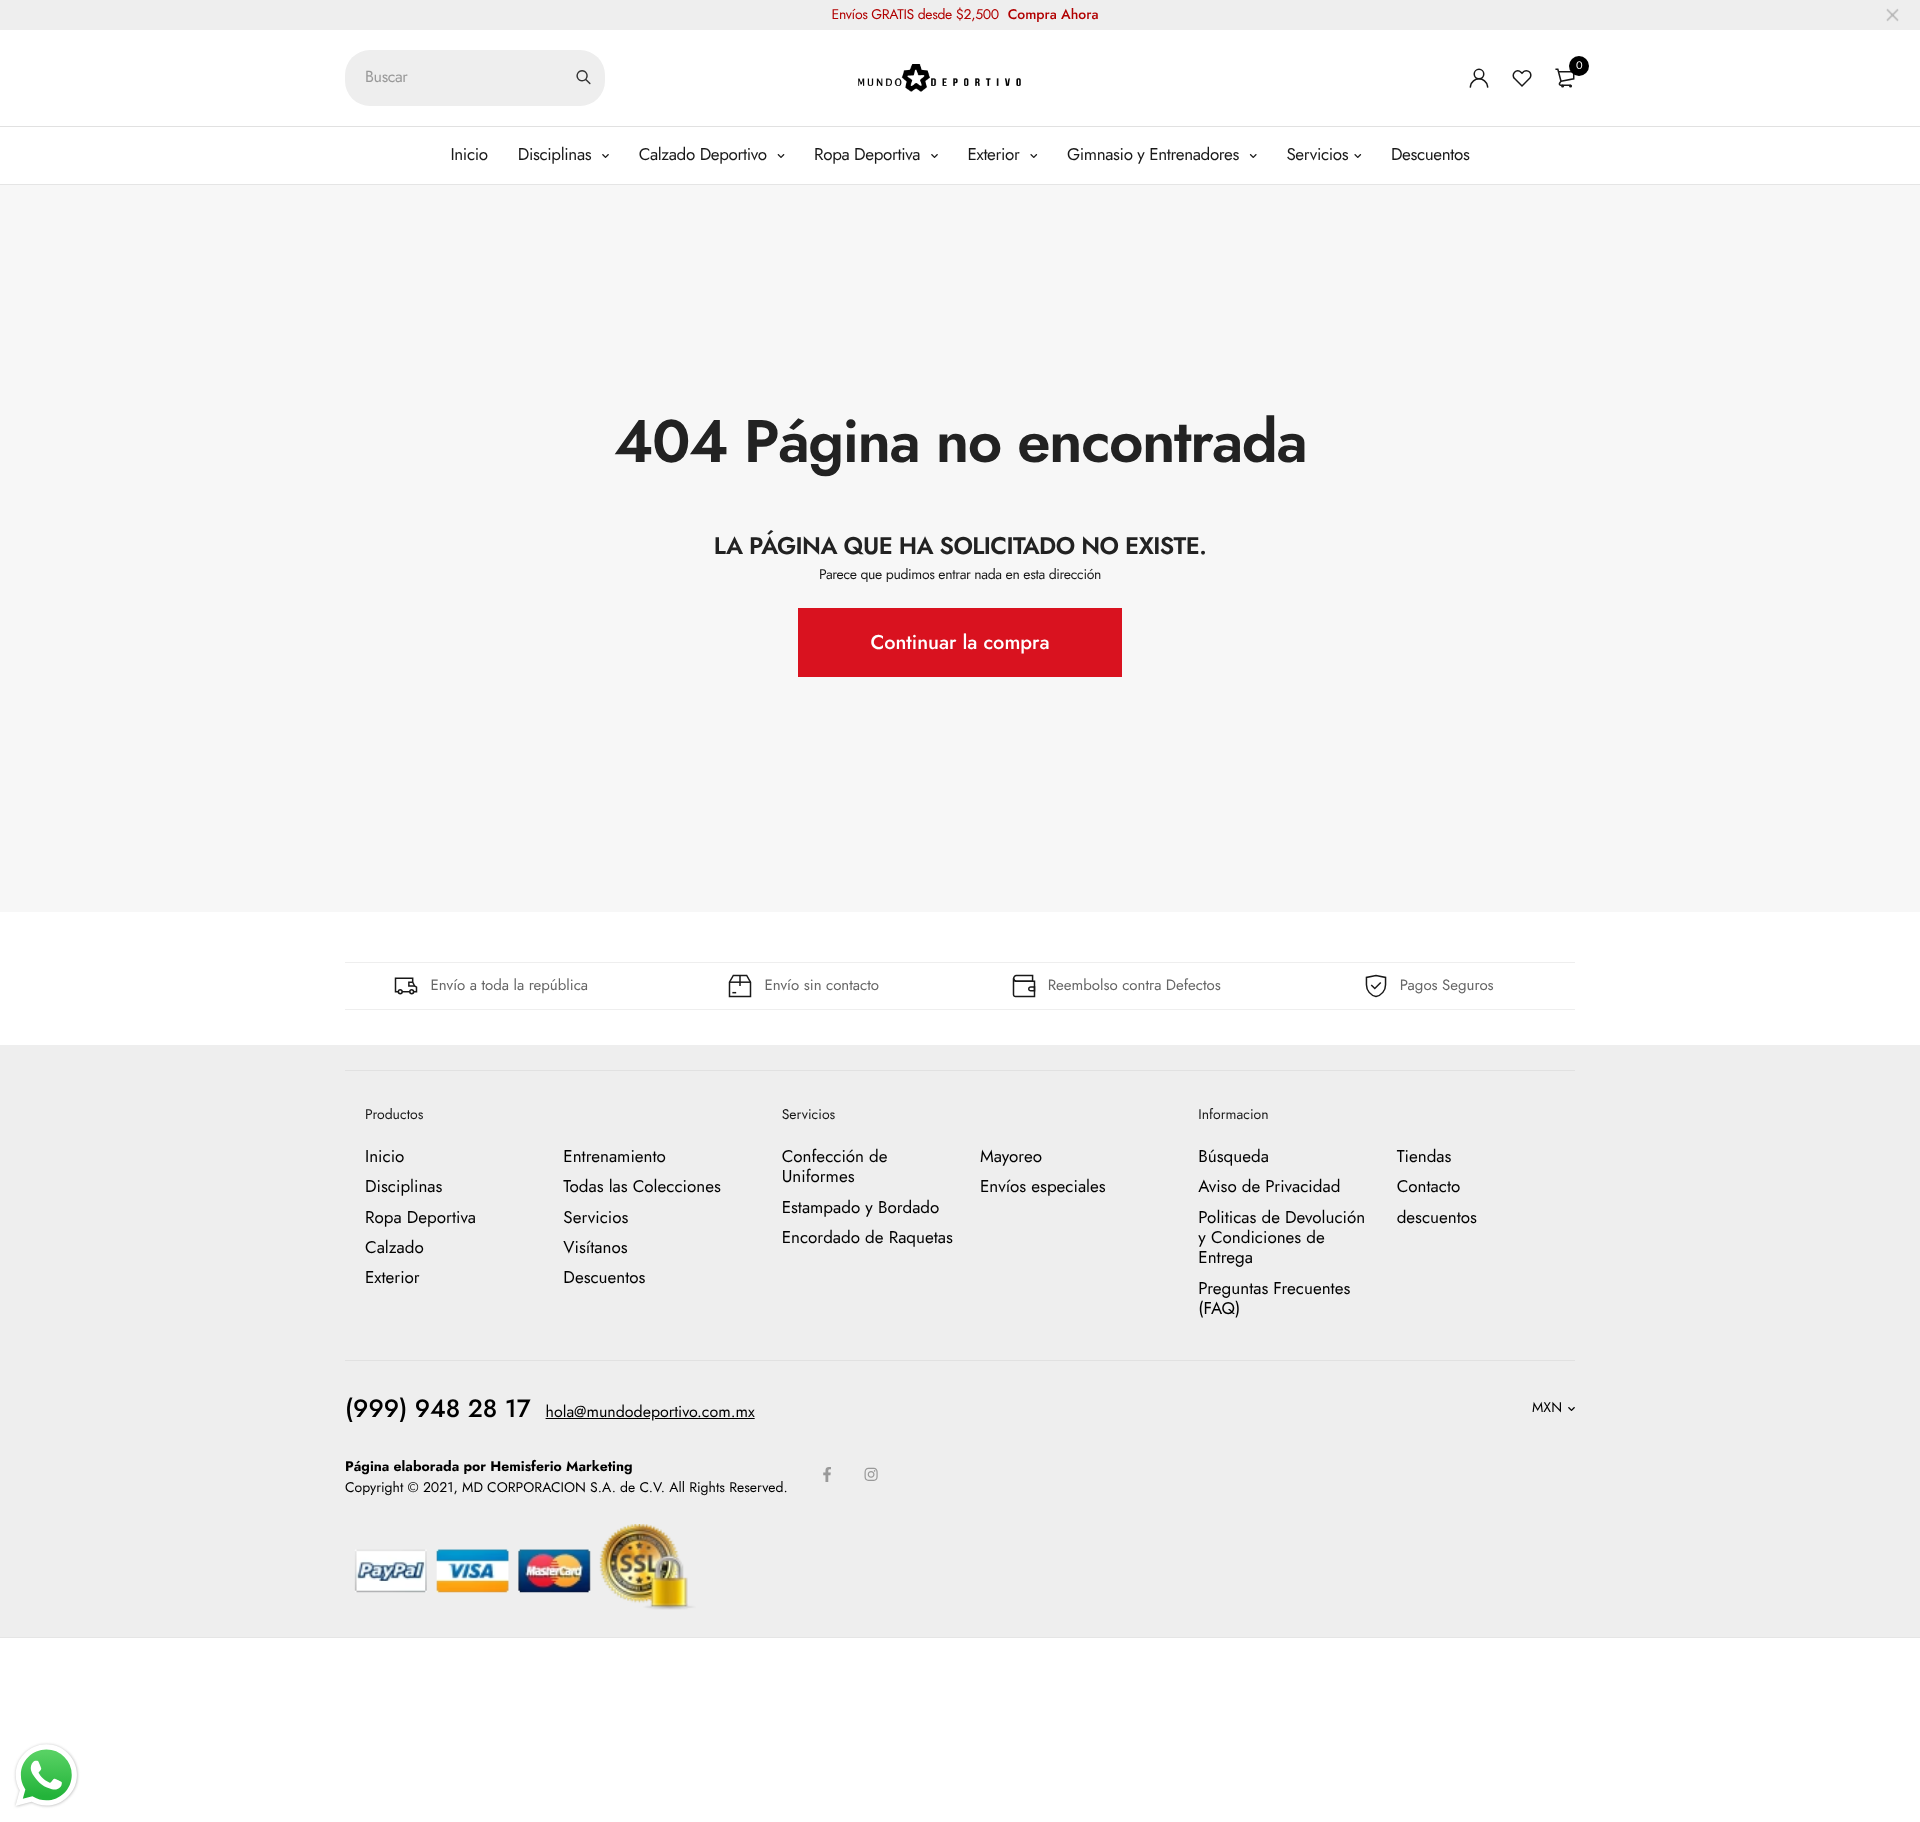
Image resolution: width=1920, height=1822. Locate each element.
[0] (1565, 78)
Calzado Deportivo (705, 155)
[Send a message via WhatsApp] (46, 1775)
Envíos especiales (1043, 1187)
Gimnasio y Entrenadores (1155, 155)
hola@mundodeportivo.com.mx (650, 1411)
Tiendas (1424, 1157)
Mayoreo (1011, 1157)
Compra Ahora (1053, 15)
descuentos (1437, 1217)
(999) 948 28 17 (438, 1408)
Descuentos (1430, 155)
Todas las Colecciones (641, 1187)
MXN (1547, 1408)
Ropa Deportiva (869, 155)
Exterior (996, 155)
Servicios (1317, 155)
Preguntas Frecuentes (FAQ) (1274, 1299)
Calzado (394, 1248)
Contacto (1429, 1187)
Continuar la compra (959, 642)
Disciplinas (557, 155)
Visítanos (595, 1248)
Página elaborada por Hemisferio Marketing (489, 1466)
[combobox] (475, 78)
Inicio (468, 155)
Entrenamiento (614, 1157)
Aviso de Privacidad (1269, 1187)
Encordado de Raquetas (867, 1238)
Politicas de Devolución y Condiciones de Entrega (1281, 1237)
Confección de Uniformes (835, 1167)
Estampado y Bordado (861, 1207)
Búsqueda (1233, 1157)
